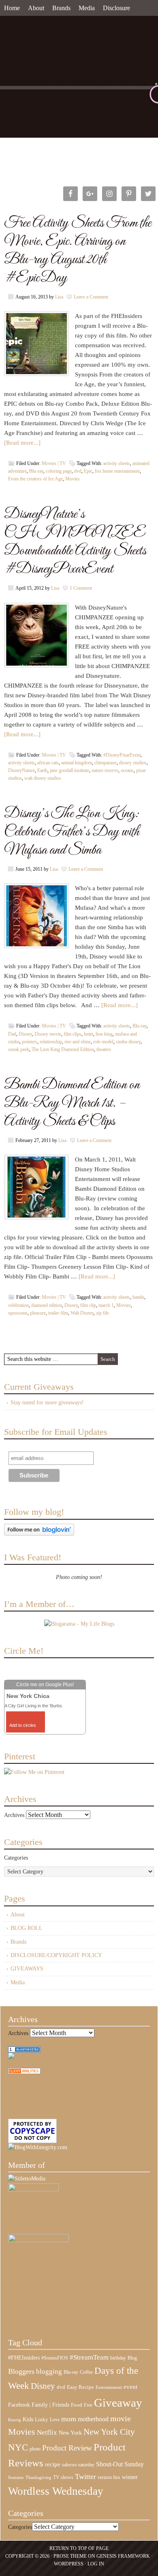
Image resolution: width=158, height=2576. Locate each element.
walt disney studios (43, 778)
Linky (42, 2420)
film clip (88, 1305)
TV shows (63, 2477)
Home (12, 8)
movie (121, 2418)
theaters (104, 1049)
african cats (48, 763)
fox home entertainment (117, 471)
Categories (16, 1858)
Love (55, 2420)
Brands (61, 8)
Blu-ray (36, 471)
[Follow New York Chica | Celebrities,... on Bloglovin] (39, 1534)
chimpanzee (106, 763)
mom (69, 2419)
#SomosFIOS (55, 2358)
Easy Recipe (80, 2387)
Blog (132, 2358)
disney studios (133, 763)
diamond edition (47, 1305)
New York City (109, 2432)
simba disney (128, 1042)
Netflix (47, 2432)
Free (88, 2405)
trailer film (58, 1313)
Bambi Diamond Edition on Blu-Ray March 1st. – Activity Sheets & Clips (72, 1103)
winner (130, 2477)
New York (70, 2433)
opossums (18, 1313)
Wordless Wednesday (56, 2491)
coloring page (59, 471)
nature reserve (105, 770)
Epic (88, 471)
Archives (14, 1815)
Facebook (19, 2405)
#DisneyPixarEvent (122, 755)
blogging (49, 2372)
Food (77, 2405)
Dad (12, 1034)
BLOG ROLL (27, 1928)
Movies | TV (54, 463)
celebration (18, 1305)
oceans (127, 770)
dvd (78, 471)
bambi (138, 1297)
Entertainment (109, 2387)
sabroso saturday (78, 2465)
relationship (51, 1042)
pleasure (38, 1313)
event (130, 2387)
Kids (28, 2419)
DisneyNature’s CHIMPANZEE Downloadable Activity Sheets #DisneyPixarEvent (75, 542)
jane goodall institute (69, 770)
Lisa (59, 297)
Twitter (85, 2477)
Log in (96, 2564)
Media (87, 8)
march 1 (106, 1305)
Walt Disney (82, 1313)
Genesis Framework (123, 2556)
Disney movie (48, 1034)
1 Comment (81, 588)
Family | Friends (50, 2405)
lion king (104, 1034)
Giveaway (118, 2403)
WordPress (69, 2564)
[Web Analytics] (24, 2072)
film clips (73, 1034)
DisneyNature (21, 770)
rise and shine (78, 1042)
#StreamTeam (89, 2357)
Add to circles (23, 1725)
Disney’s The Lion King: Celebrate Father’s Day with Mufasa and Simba (72, 832)
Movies (73, 479)
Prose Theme (70, 2556)
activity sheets (117, 463)
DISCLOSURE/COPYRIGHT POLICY (56, 1955)
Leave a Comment (91, 297)
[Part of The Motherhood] (38, 2240)
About (36, 8)
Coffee (86, 2372)
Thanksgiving (38, 2478)
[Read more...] (22, 443)
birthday (118, 2358)
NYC (18, 2447)
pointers (30, 1042)
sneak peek (19, 1049)
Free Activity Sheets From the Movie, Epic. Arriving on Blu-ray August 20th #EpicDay (78, 251)
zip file (102, 1313)
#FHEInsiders (24, 2358)
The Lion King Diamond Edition (63, 1049)
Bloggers (21, 2371)
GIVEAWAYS (27, 1969)
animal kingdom (77, 763)
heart (89, 1034)
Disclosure (116, 8)
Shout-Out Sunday (120, 2464)
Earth (42, 770)
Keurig (15, 2420)
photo (35, 2449)
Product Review (67, 2448)
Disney (25, 1034)
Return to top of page (79, 2548)
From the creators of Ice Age (35, 479)
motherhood (93, 2419)
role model (103, 1042)
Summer (16, 2478)
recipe (53, 2464)
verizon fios (109, 2477)
